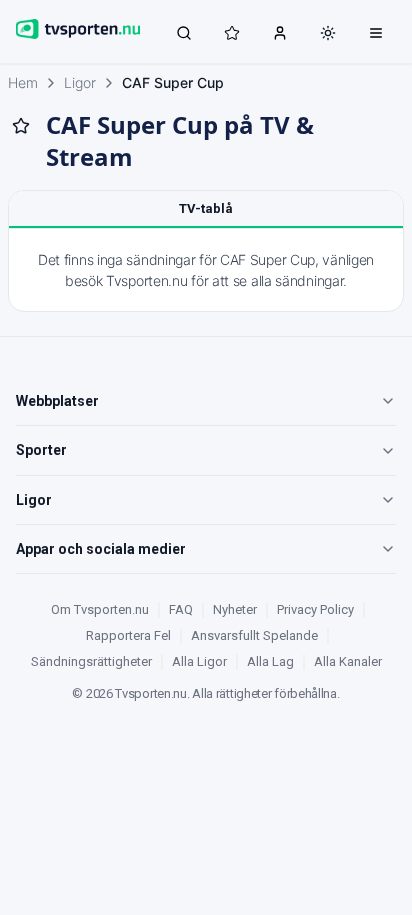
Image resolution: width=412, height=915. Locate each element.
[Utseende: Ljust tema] (328, 33)
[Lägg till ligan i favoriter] (21, 126)
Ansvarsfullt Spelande (254, 635)
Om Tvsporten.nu (100, 609)
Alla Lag (270, 661)
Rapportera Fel (128, 635)
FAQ (181, 609)
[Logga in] (280, 32)
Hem (23, 82)
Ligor (80, 82)
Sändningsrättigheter (91, 661)
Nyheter (235, 609)
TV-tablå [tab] (206, 208)
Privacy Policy (315, 609)
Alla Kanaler (348, 661)
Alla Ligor (199, 661)
